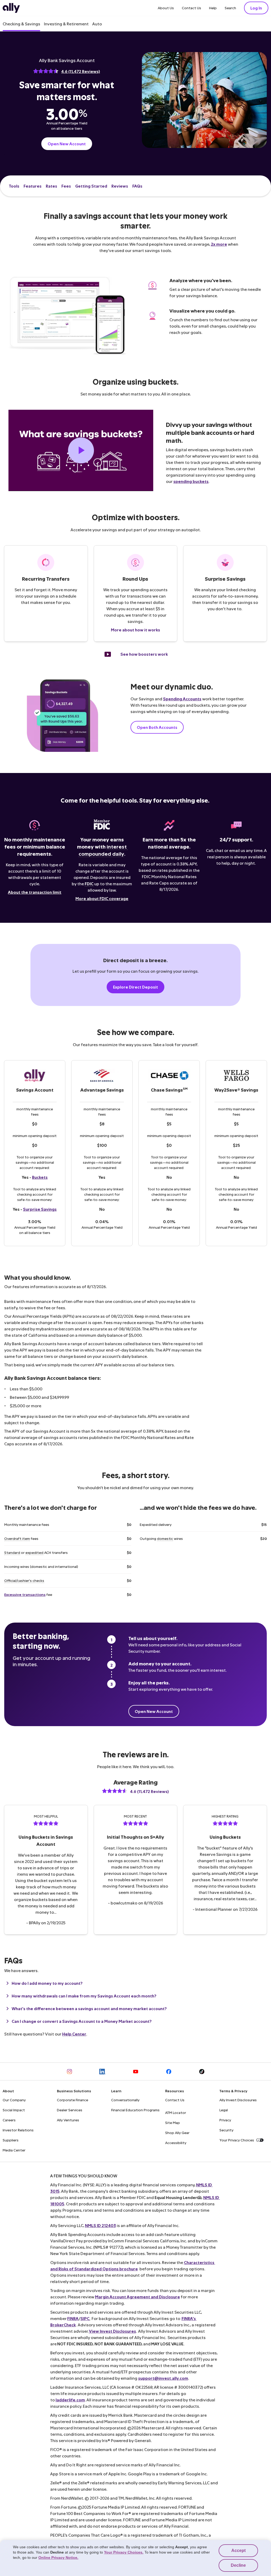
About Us (166, 8)
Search (230, 8)
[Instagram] (69, 2072)
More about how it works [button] (135, 630)
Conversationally (125, 2100)
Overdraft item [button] (17, 1538)
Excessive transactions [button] (25, 1594)
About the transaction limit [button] (35, 892)
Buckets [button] (40, 1177)
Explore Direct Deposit (135, 987)
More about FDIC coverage (102, 898)
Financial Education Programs (135, 2110)
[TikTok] (202, 2072)
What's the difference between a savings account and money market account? (89, 2008)
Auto (97, 24)
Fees (66, 186)
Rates (51, 186)
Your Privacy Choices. (124, 2552)
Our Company (14, 2100)
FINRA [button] (73, 2318)
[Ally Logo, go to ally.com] (11, 8)
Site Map (173, 2123)
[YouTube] (136, 2072)
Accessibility (176, 2143)
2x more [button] (219, 244)
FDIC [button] (89, 884)
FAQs (137, 186)
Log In (256, 8)
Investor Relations (18, 2130)
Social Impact (14, 2110)
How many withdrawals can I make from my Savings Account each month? (84, 1996)
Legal (224, 2110)
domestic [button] (165, 1538)
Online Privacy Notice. (58, 2558)
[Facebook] (169, 2072)
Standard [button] (12, 1552)
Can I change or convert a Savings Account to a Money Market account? (82, 2021)
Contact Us (191, 8)
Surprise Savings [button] (40, 1209)
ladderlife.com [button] (70, 2400)
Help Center (74, 2034)
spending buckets (191, 481)
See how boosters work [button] (144, 654)
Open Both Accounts (157, 727)
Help (213, 8)
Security (226, 2130)
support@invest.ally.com (163, 2378)
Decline (238, 2565)
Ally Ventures (68, 2120)
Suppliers (11, 2140)
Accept (238, 2551)
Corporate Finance (73, 2100)
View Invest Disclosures (112, 2331)
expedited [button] (34, 1552)
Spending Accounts (182, 699)
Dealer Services (70, 2110)
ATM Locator (176, 2112)
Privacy (225, 2120)
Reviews (120, 186)
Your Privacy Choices (237, 2140)
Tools (14, 186)
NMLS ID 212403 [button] (100, 2225)
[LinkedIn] (103, 2072)
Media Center (14, 2150)
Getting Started (91, 186)
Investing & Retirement (66, 24)
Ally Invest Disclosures (238, 2100)
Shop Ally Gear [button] (177, 2133)
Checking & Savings (21, 24)
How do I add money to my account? (47, 1983)
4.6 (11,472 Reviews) (81, 71)
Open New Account (67, 144)
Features (33, 186)
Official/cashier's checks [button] (24, 1580)
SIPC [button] (85, 2318)
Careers (9, 2120)
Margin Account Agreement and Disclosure (137, 2297)
